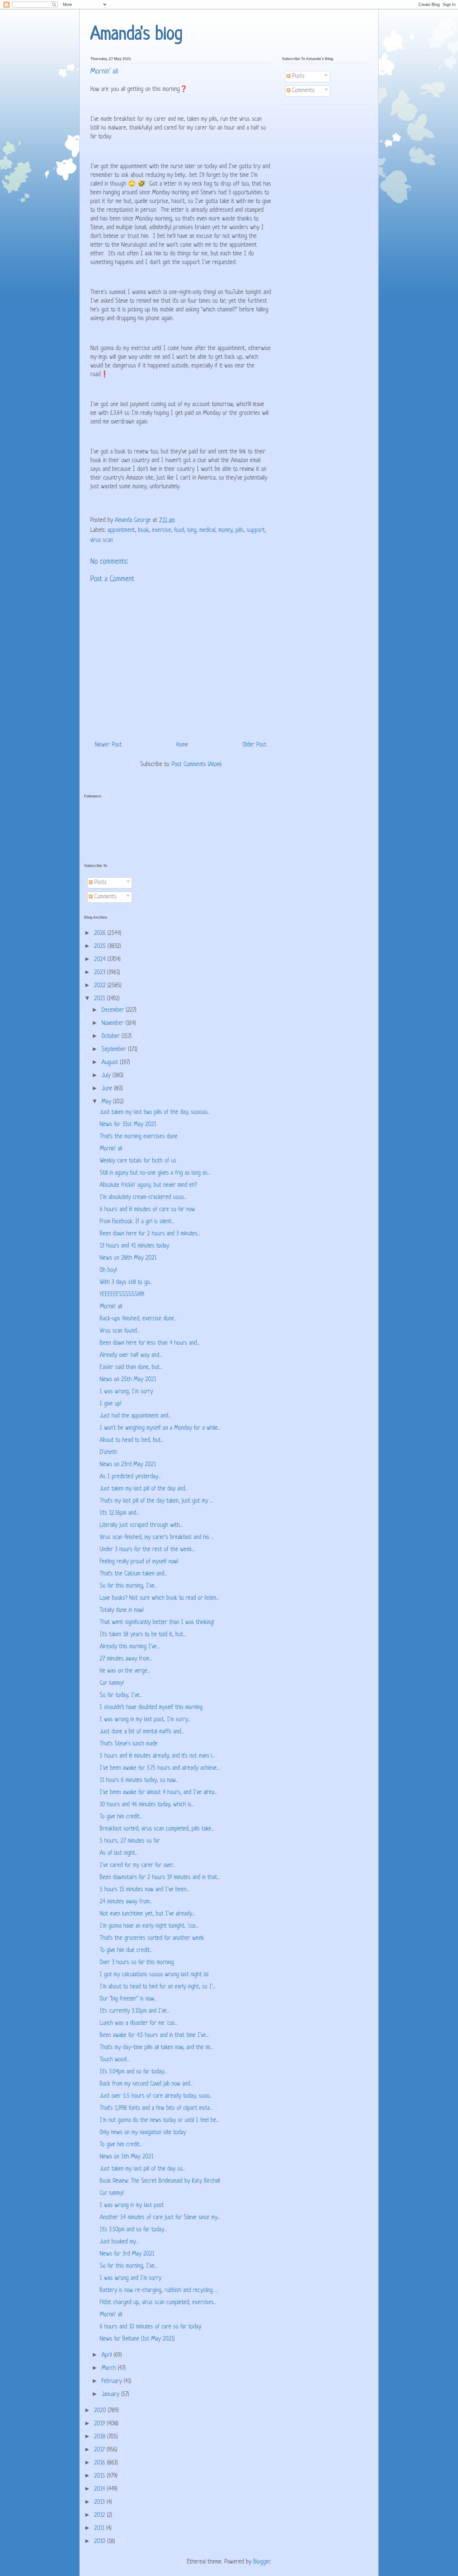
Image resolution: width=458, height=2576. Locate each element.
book (143, 530)
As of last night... (119, 1853)
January (111, 2395)
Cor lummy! (112, 1683)
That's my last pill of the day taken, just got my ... (156, 1501)
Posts (298, 76)
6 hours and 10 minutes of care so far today (150, 2327)
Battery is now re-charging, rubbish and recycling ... (159, 2291)
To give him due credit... (126, 1951)
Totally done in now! (122, 1610)
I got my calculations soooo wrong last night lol (154, 1975)
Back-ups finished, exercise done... (138, 1319)
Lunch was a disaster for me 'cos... (139, 2023)
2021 (100, 999)
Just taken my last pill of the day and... (144, 1489)
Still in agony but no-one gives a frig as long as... (155, 1173)
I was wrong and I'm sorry (131, 2278)
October (112, 1037)
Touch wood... (114, 2060)
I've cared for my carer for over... (138, 1866)
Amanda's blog (136, 35)
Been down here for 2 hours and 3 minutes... (150, 1234)
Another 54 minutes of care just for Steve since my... (160, 2218)
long (192, 530)
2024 (101, 960)
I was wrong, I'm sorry (126, 1392)
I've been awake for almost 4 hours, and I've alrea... (158, 1793)
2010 (101, 2542)
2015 (100, 2476)
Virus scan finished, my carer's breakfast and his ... (157, 1538)
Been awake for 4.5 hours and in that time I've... (154, 2036)
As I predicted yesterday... (130, 1477)
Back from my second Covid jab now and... (146, 2084)
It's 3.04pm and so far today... (133, 2072)
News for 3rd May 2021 (127, 2254)
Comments (303, 91)
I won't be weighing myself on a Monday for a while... (160, 1428)
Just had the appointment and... (135, 1416)
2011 (100, 2529)
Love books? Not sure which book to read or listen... (159, 1598)
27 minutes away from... (126, 1659)
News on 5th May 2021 (126, 2157)
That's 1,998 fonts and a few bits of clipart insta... (156, 2108)
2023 (101, 973)
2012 (100, 2515)
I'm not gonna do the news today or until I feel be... (159, 2121)
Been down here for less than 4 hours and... (150, 1343)
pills (240, 530)
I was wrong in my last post (132, 2206)
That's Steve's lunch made (129, 1744)
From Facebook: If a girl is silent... (137, 1222)
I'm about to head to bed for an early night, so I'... (158, 1987)
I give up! (110, 1404)
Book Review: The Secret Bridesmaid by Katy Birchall (160, 2181)
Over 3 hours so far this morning (137, 1963)
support (256, 530)
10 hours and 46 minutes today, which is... (147, 1805)
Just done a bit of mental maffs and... (142, 1732)
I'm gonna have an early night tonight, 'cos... (149, 1926)
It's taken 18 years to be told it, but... (143, 1635)
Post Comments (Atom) (197, 765)
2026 (101, 933)
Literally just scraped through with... (141, 1525)
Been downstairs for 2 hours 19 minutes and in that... (160, 1878)
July (107, 1076)
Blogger (262, 2562)
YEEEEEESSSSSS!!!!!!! (122, 1295)
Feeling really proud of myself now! (139, 1562)
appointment (121, 530)
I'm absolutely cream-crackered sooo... (143, 1198)
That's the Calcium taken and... (133, 1574)
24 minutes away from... (126, 1902)
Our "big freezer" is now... (128, 1999)
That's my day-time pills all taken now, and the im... (156, 2048)
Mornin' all (111, 1149)
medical (207, 530)
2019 (100, 2424)
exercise (162, 530)
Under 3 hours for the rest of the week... (147, 1550)
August (111, 1063)
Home (182, 745)
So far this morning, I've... (129, 1586)
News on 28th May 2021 (128, 1258)
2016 (100, 2463)
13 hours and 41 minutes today (134, 1246)
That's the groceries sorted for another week (152, 1938)
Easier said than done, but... (131, 1368)
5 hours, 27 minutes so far (130, 1841)
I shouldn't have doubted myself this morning (151, 1708)
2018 (101, 2437)
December (114, 1010)
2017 (100, 2450)
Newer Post (108, 745)
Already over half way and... (131, 1355)
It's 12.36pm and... (119, 1513)
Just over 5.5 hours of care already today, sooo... (156, 2096)
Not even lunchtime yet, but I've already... (147, 1914)
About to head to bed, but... (132, 1440)
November (114, 1023)
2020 (101, 2411)
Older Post (255, 745)
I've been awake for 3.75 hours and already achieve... (160, 1768)
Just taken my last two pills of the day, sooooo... (155, 1113)
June (108, 1089)
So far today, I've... (121, 1695)
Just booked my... (119, 2242)
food (179, 530)
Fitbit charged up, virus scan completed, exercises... (158, 2303)
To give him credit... (121, 1817)
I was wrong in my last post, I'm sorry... (145, 1720)
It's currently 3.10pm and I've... (135, 2011)
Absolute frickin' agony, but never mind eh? (148, 1185)
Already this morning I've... (130, 1647)
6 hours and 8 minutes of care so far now (147, 1210)
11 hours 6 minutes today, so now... (139, 1780)
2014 (100, 2489)
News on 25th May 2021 (128, 1380)
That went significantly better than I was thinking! (157, 1623)
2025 (101, 947)
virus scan (102, 540)
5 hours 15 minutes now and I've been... (144, 1890)
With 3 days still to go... (126, 1283)
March (110, 2368)
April (108, 2355)
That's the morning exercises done (139, 1137)
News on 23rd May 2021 (128, 1465)
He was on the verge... (125, 1671)
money (225, 530)
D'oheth (108, 1453)
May (107, 1102)
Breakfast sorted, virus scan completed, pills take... (157, 1829)
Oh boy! (108, 1270)
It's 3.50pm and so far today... (133, 2230)
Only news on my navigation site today (143, 2133)
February (113, 2382)
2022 (101, 986)
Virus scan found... (120, 1331)
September (115, 1050)
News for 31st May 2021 (128, 1125)
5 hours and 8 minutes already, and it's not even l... (157, 1756)
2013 (100, 2502)
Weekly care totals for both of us (138, 1161)
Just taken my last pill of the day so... (142, 2169)
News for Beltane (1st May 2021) (137, 2339)
